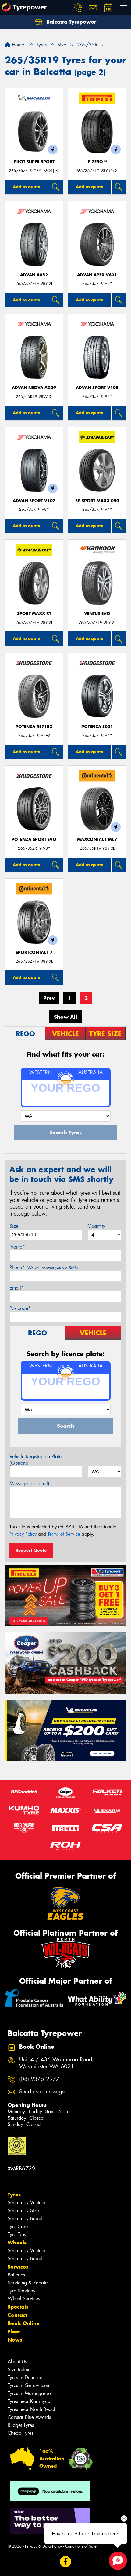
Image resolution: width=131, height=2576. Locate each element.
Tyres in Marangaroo (29, 2393)
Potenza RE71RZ (34, 727)
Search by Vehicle (26, 2203)
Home (17, 45)
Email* (17, 1288)
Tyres (14, 2195)
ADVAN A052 (34, 275)
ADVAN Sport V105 (97, 388)
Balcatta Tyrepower (71, 22)
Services (18, 2267)
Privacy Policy (23, 1534)
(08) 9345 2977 (39, 2079)
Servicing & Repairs (28, 2283)
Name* (17, 1247)
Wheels (17, 2243)
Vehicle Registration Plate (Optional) (35, 1460)
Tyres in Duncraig (26, 2377)
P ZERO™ (97, 162)
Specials (18, 2307)
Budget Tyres (21, 2425)
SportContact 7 (34, 953)
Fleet (14, 2331)
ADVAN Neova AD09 (34, 388)
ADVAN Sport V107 (34, 501)
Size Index (18, 2370)
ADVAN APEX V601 (97, 275)
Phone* (44, 1267)
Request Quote (31, 1550)
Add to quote (27, 187)
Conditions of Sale (81, 2546)
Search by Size (23, 2211)
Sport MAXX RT (34, 614)
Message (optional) (29, 1483)
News (15, 2340)
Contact (17, 2315)
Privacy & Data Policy (43, 2546)
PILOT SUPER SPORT (34, 162)
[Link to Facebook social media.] (66, 2562)
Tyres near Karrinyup (29, 2401)
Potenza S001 (97, 727)
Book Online (24, 2323)
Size (14, 1226)
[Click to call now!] (78, 8)
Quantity (96, 1226)
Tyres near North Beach (32, 2409)
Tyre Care (18, 2226)
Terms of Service (64, 1534)
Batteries (16, 2275)
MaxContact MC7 (97, 839)
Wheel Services (24, 2299)
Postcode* (20, 1308)
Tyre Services (21, 2291)
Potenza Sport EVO (34, 839)
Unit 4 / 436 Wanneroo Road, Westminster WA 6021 (57, 2063)
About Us (17, 2362)
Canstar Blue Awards (29, 2417)
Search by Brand (25, 2219)
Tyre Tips (17, 2234)
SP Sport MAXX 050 (97, 501)
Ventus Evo (97, 614)
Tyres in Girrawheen (28, 2385)
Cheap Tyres (20, 2433)
